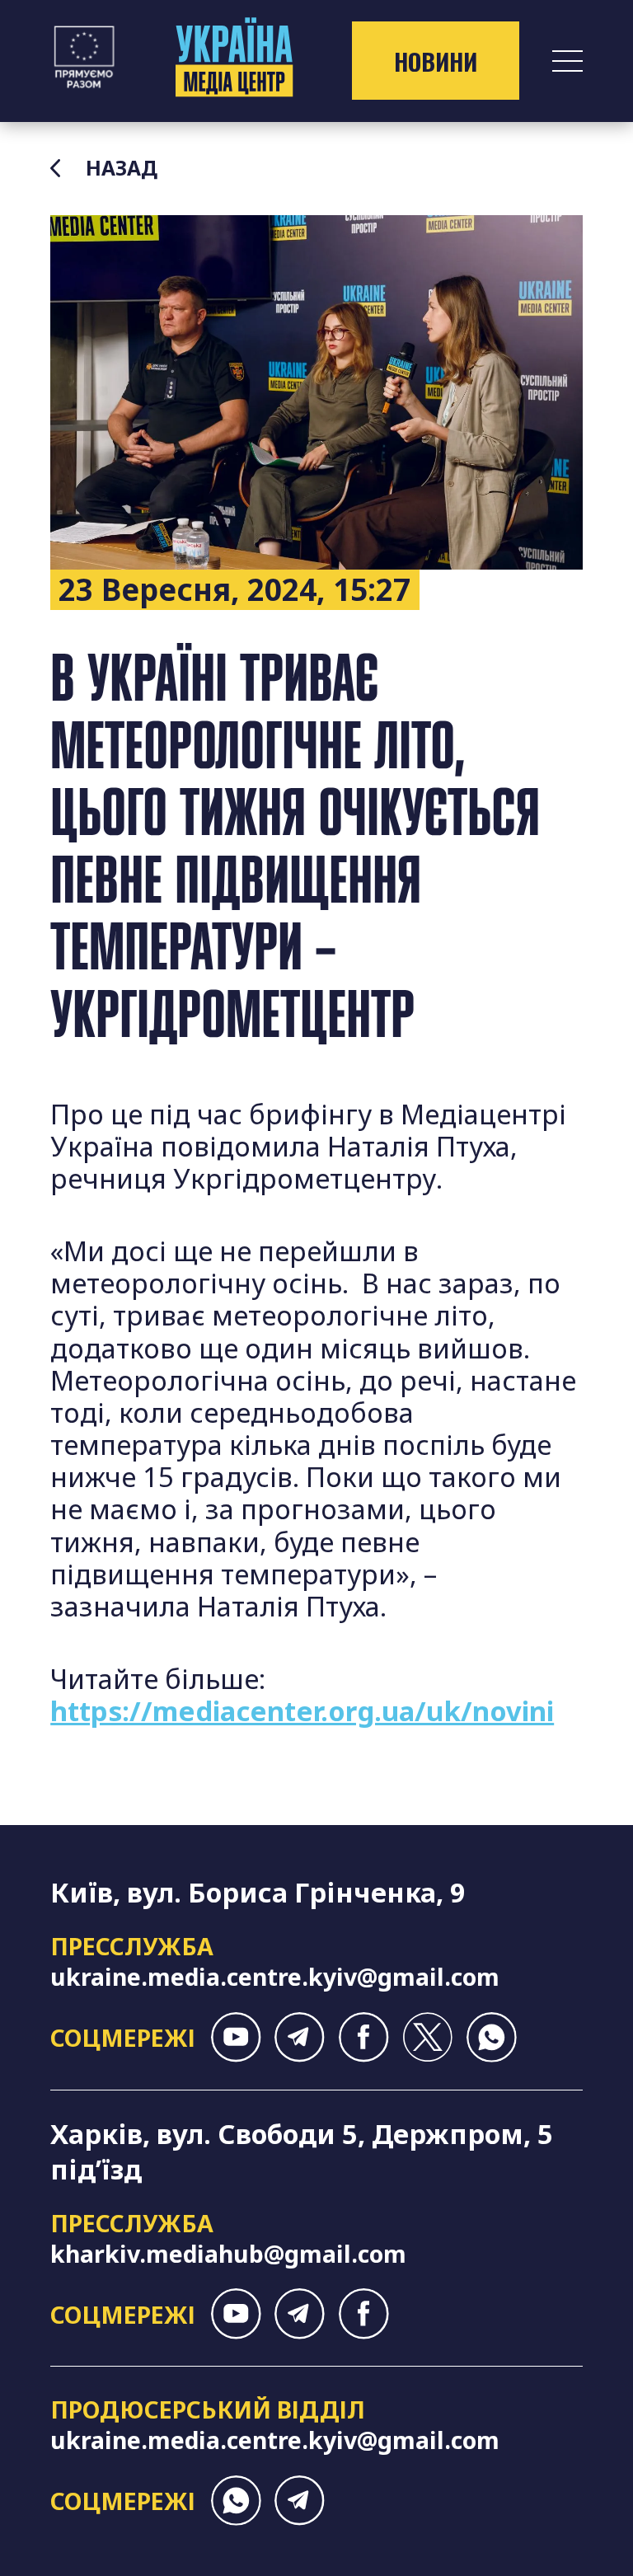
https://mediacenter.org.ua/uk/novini (302, 1711)
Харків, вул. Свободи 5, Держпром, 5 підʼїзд (302, 2151)
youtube (236, 2037)
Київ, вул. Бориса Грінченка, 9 (258, 1892)
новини (436, 61)
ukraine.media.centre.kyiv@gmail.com (275, 1976)
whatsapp (492, 2037)
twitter (427, 2037)
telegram (300, 2037)
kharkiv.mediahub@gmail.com (228, 2253)
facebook (364, 2037)
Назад (122, 168)
